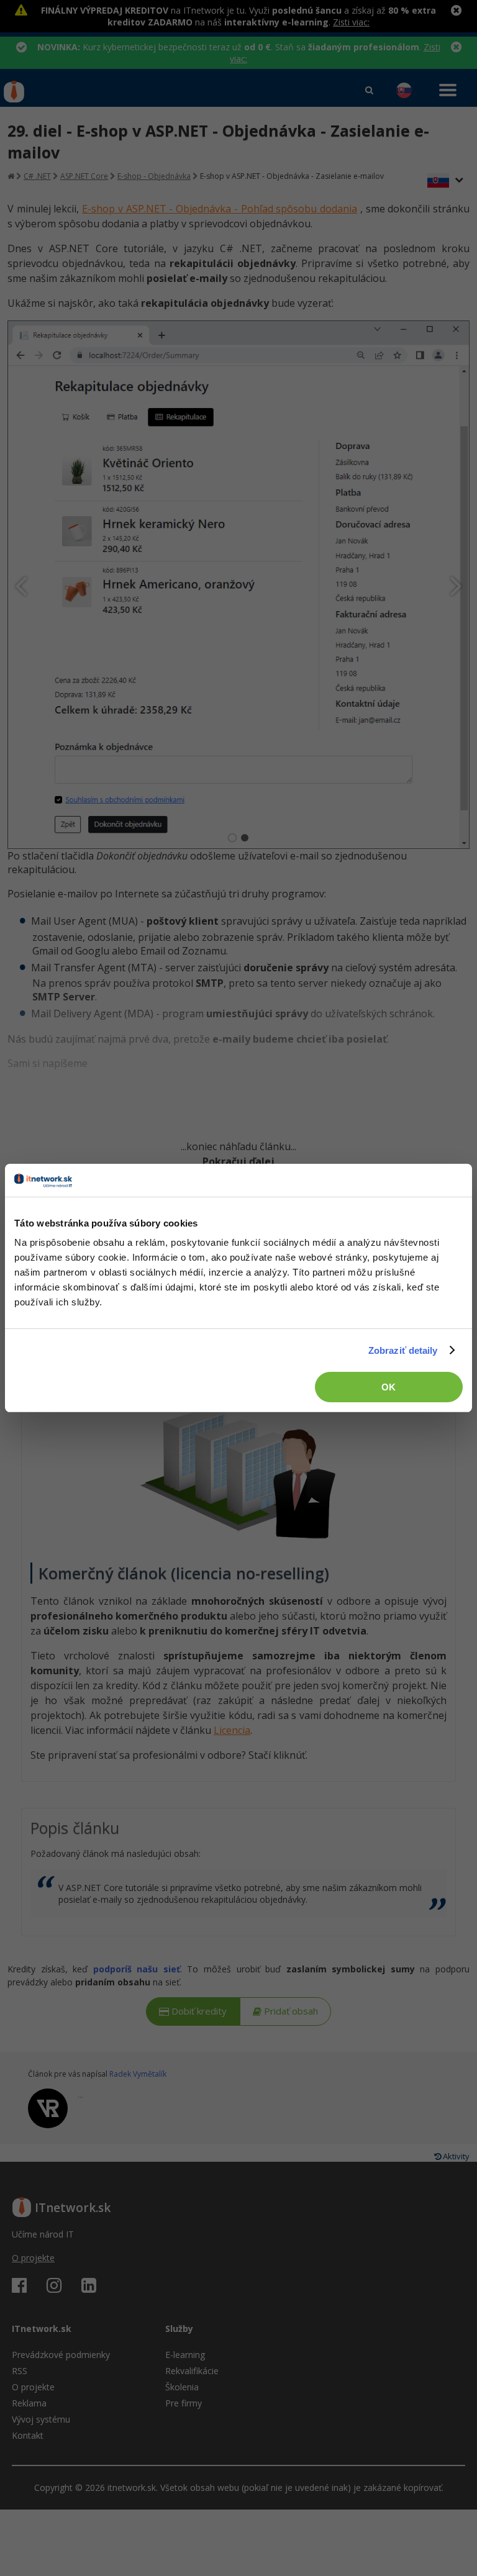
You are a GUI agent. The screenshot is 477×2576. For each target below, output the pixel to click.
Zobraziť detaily (403, 1350)
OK (388, 1387)
